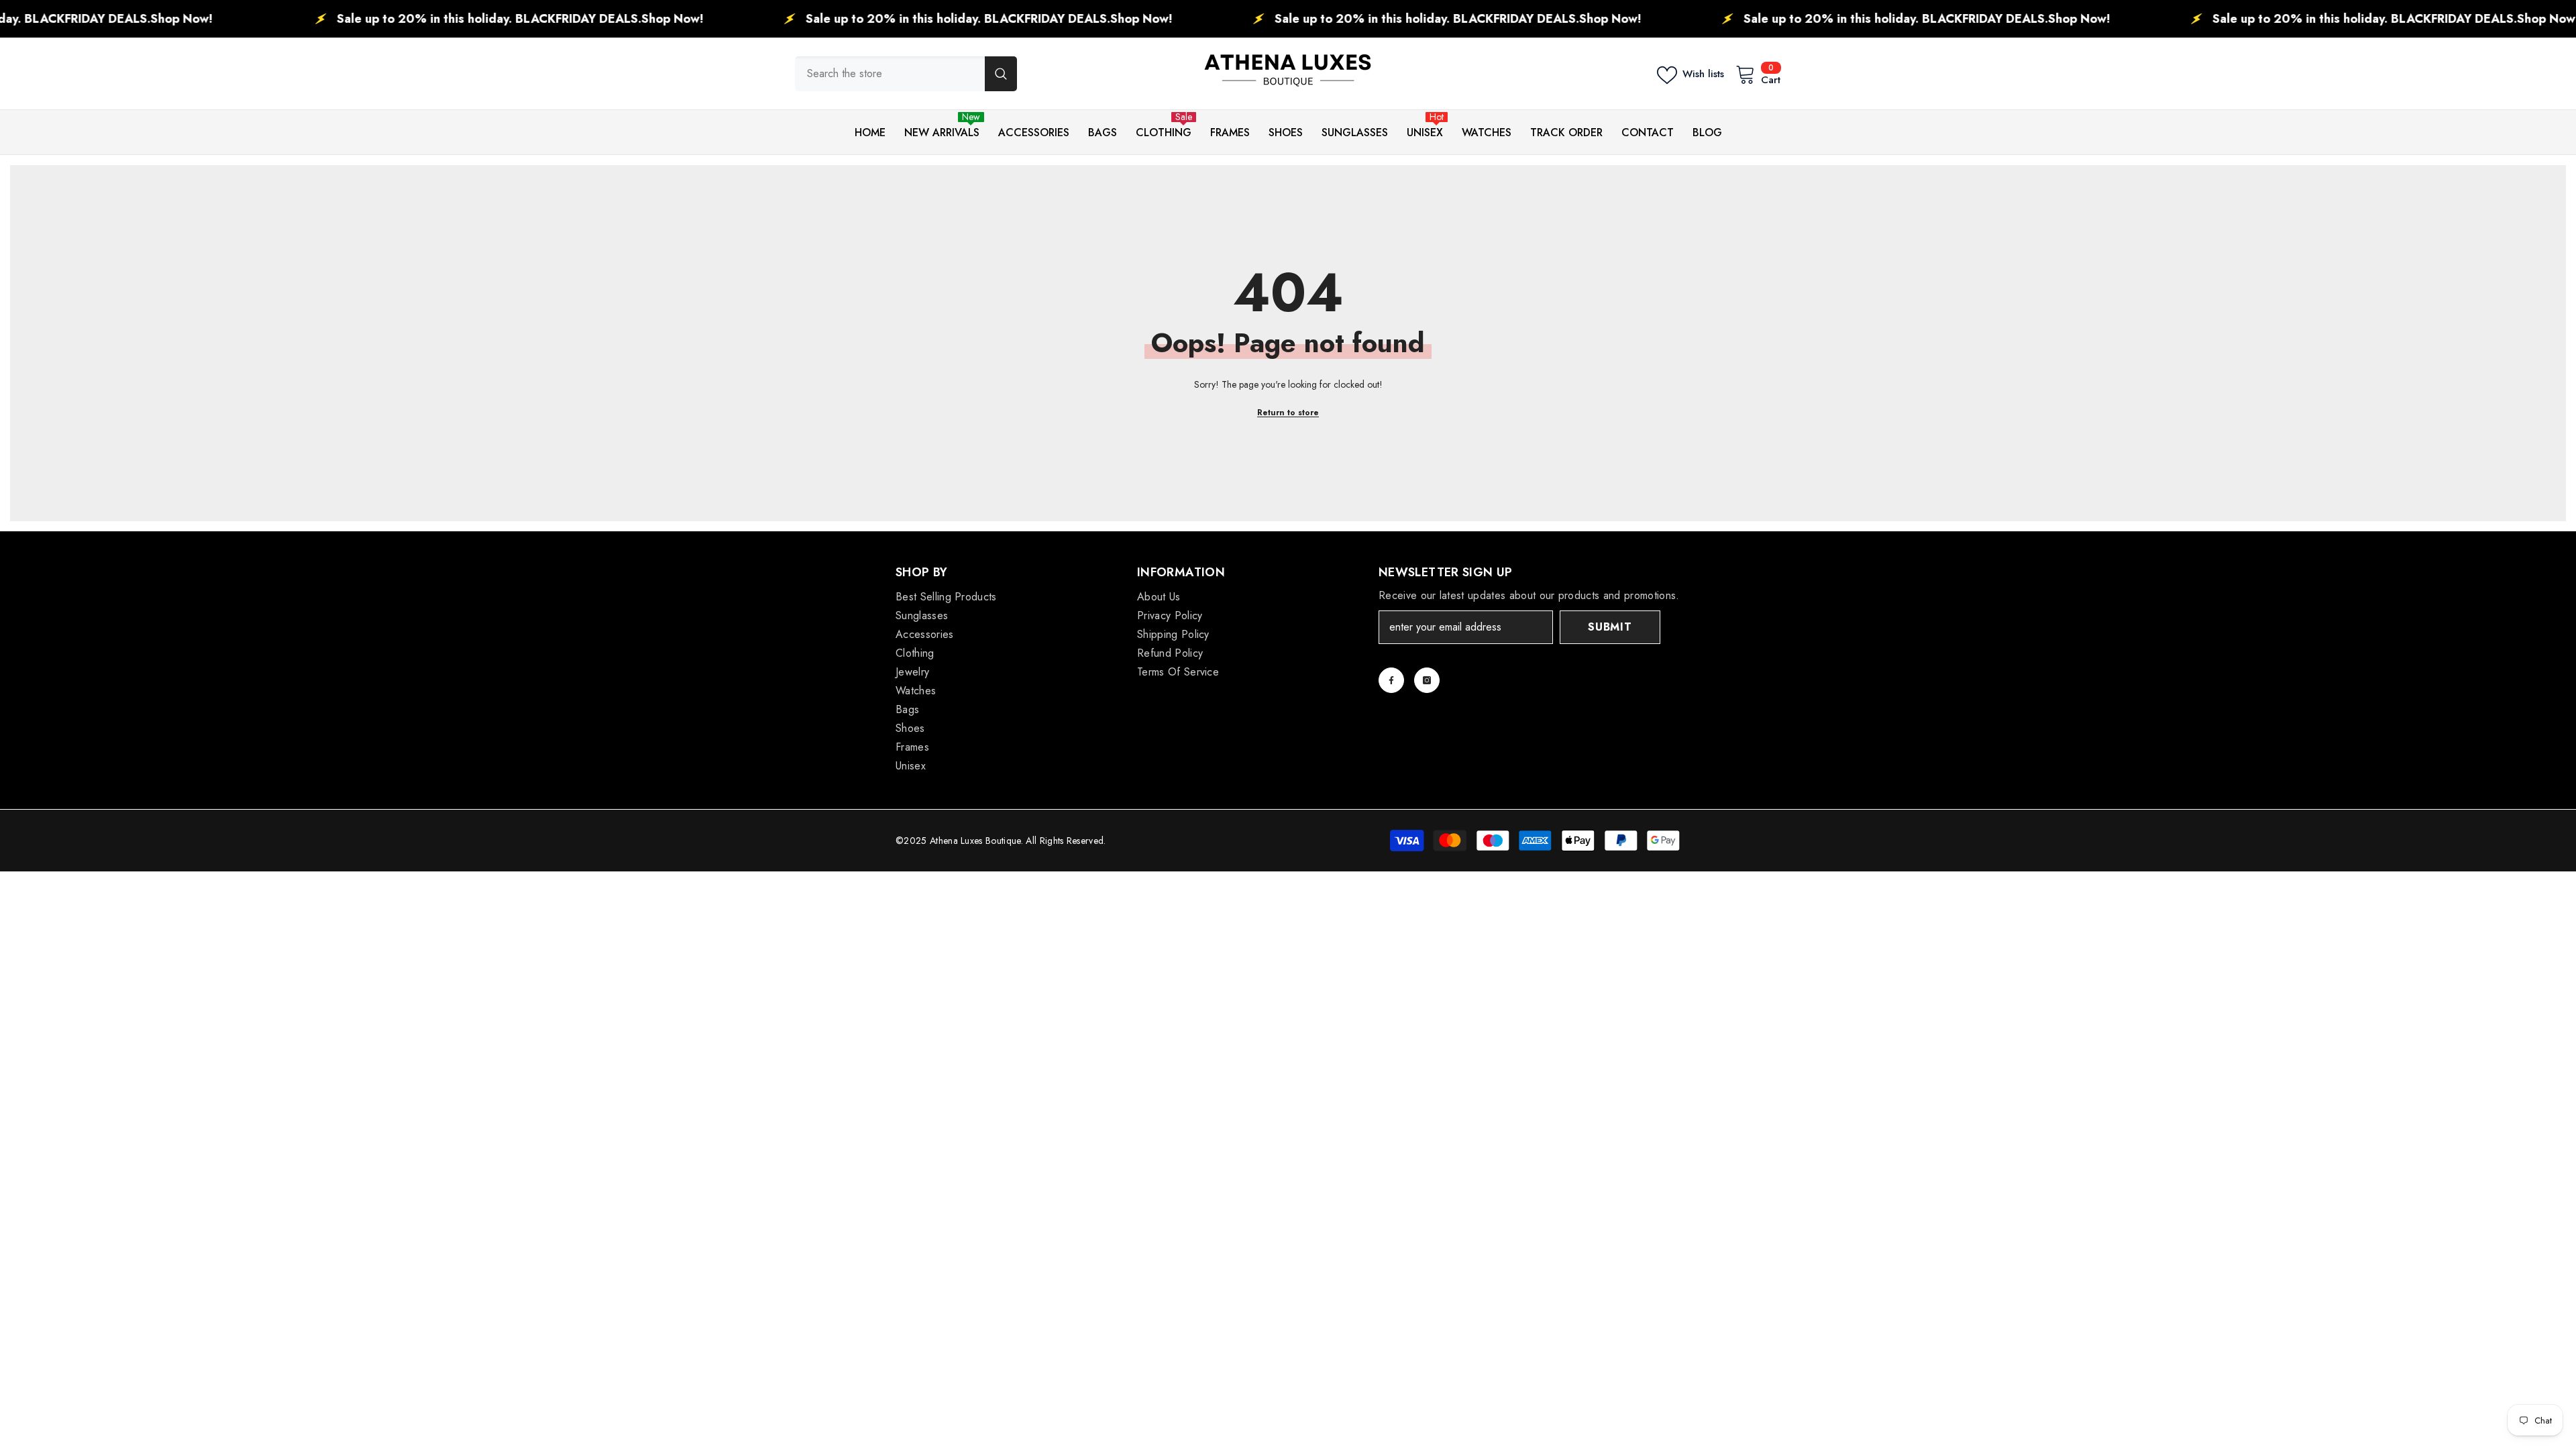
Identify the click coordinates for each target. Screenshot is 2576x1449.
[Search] (906, 74)
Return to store (1288, 413)
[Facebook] (1391, 680)
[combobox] (890, 74)
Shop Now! (67, 19)
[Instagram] (1427, 680)
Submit (1610, 627)
